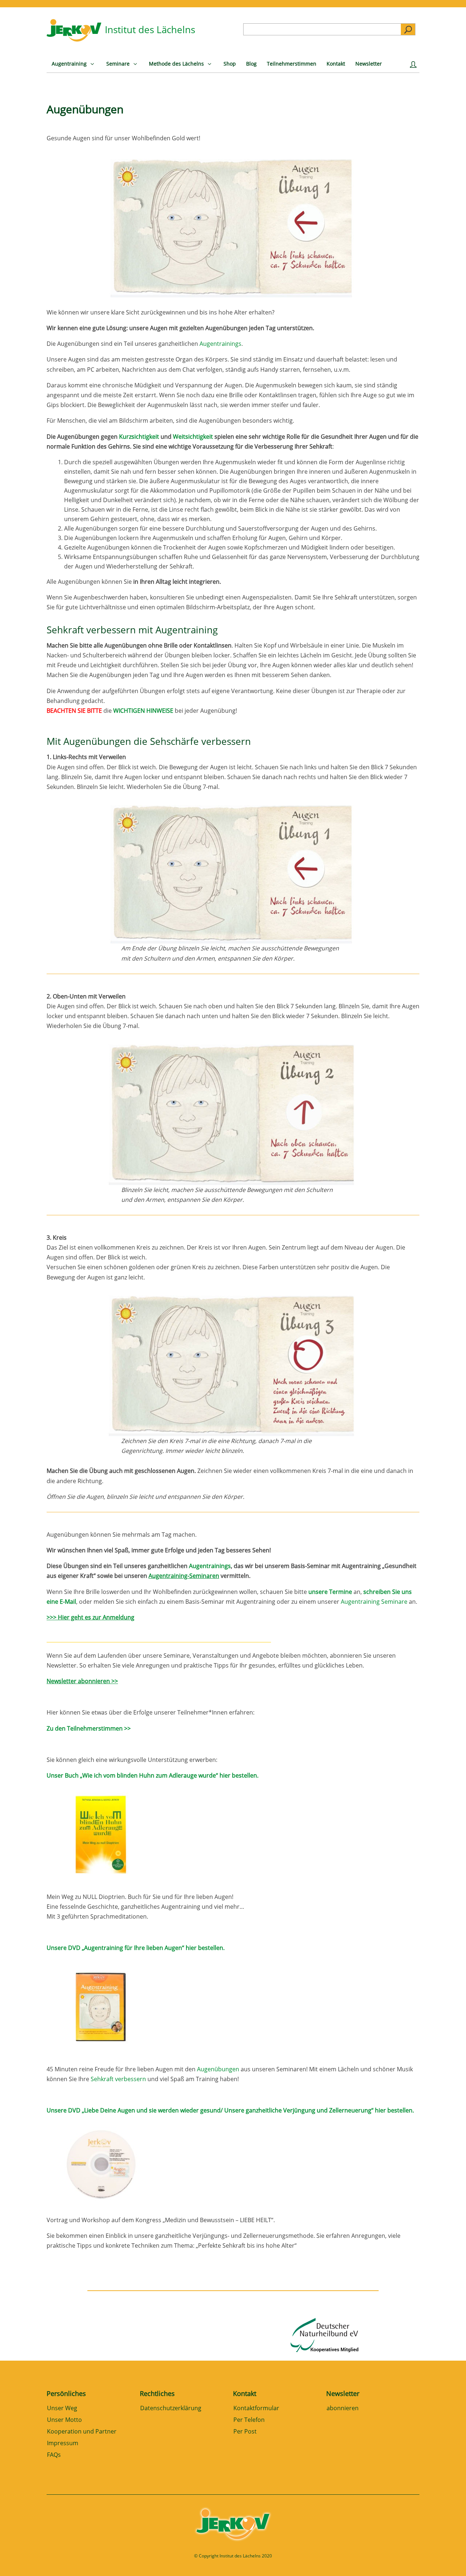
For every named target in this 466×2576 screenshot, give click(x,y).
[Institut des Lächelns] (74, 39)
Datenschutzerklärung (171, 2409)
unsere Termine (330, 1592)
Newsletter (343, 2393)
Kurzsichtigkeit (139, 437)
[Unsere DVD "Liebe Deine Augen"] (101, 2210)
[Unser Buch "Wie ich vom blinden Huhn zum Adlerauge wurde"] (101, 1881)
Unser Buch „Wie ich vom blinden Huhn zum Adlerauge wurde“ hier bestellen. (153, 1775)
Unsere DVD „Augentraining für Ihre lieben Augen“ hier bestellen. (136, 1948)
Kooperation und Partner (82, 2432)
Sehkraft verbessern (91, 630)
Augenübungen (219, 2069)
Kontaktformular (256, 2409)
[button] (16, 2560)
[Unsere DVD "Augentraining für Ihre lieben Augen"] (101, 2053)
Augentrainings (220, 344)
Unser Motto (64, 2420)
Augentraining (187, 630)
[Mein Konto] (415, 66)
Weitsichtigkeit (193, 437)
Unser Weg (62, 2409)
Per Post (245, 2432)
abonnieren (343, 2409)
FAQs (54, 2455)
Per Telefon (249, 2420)
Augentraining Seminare (374, 1602)
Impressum (63, 2444)
